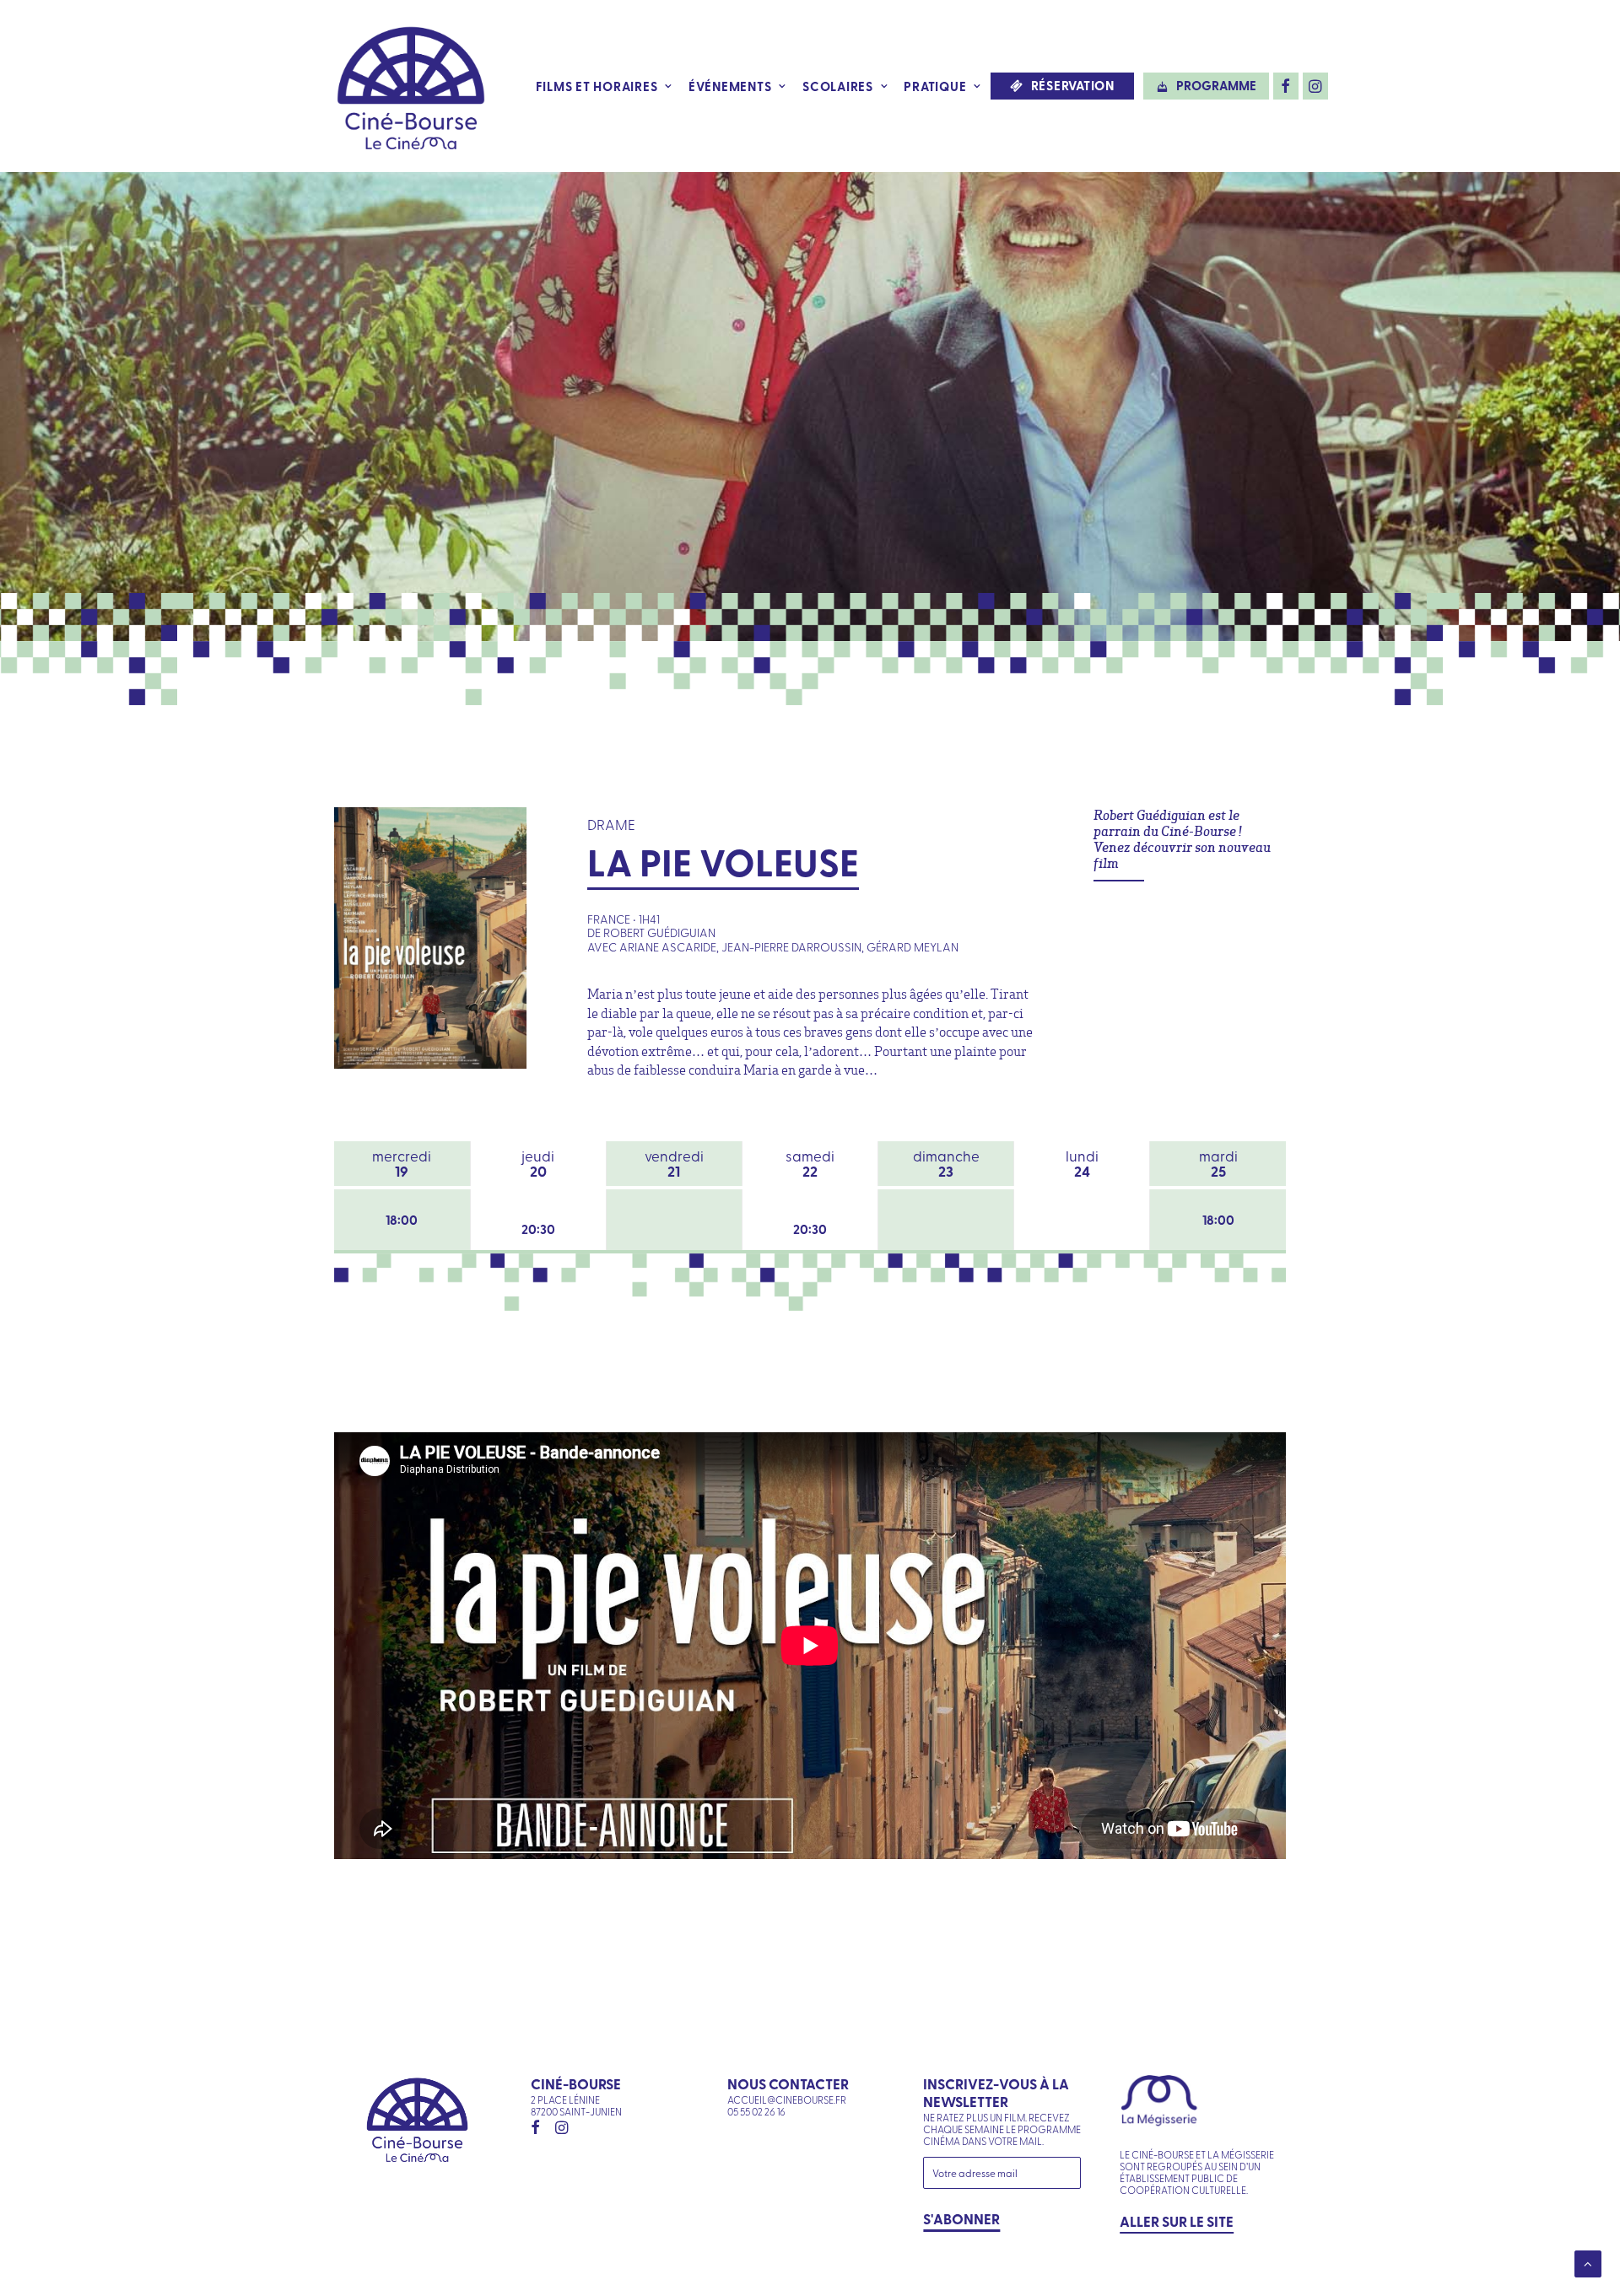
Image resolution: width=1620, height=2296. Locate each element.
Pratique (935, 86)
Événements (730, 86)
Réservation (1073, 86)
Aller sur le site (1177, 2221)
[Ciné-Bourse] (411, 86)
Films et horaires (597, 86)
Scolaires (838, 86)
